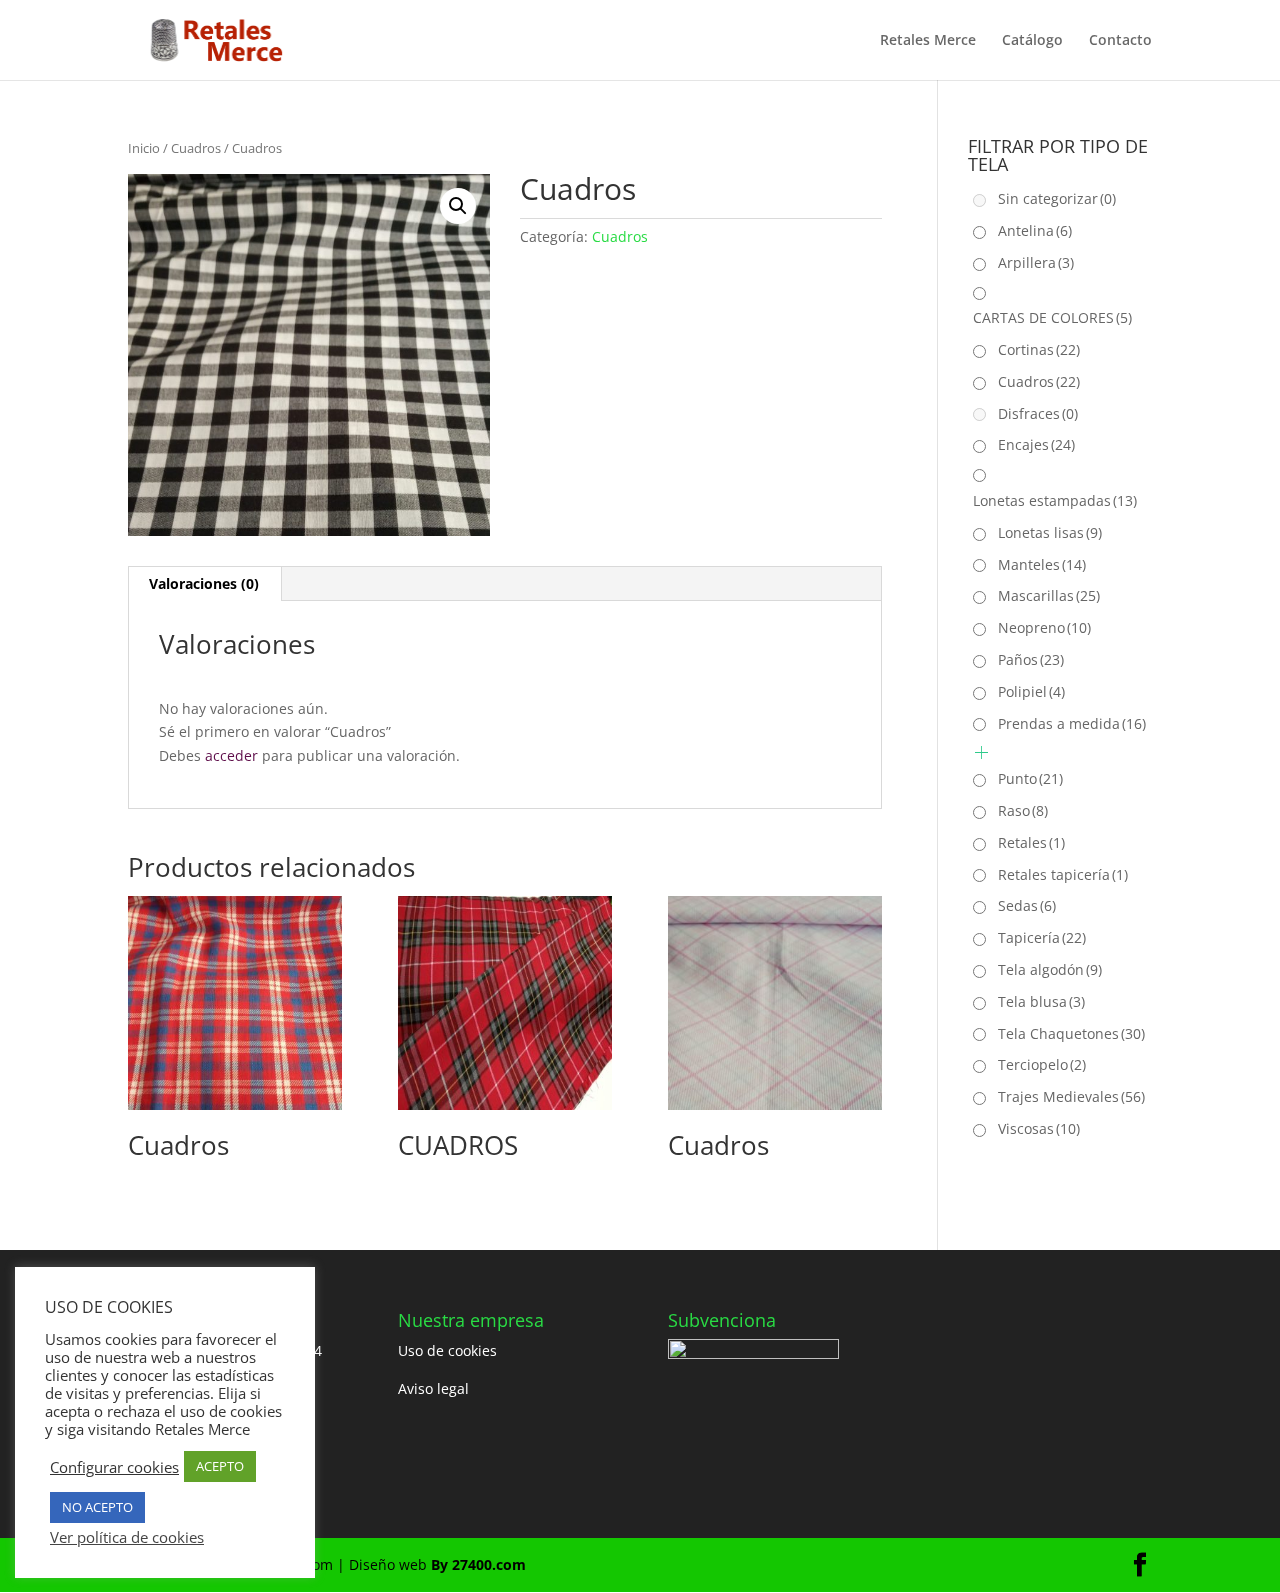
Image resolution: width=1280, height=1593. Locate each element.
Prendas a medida (1072, 723)
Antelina (1035, 230)
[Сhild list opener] (981, 752)
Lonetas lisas (1050, 532)
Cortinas (1039, 349)
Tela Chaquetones (1071, 1033)
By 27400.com (478, 1564)
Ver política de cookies (127, 1537)
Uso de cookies (447, 1350)
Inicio (144, 148)
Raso (1023, 810)
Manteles (1042, 564)
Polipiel (1031, 691)
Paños (1031, 659)
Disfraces (1038, 413)
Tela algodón (1050, 969)
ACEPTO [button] (220, 1466)
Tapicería (1042, 937)
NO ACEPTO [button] (97, 1507)
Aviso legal (433, 1388)
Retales (1031, 842)
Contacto (1120, 41)
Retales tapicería (1063, 874)
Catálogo (1032, 41)
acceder (231, 755)
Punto (1030, 778)
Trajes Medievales (1071, 1096)
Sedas (1027, 905)
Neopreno (1044, 627)
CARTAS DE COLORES (1052, 317)
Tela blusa (1041, 1001)
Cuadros (196, 148)
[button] (458, 206)
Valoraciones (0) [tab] (204, 583)
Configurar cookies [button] (114, 1467)
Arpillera (1036, 262)
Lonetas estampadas (1055, 500)
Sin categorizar (1057, 198)
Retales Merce (928, 41)
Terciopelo (1042, 1064)
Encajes (1036, 444)
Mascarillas (1049, 595)
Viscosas (1039, 1128)
